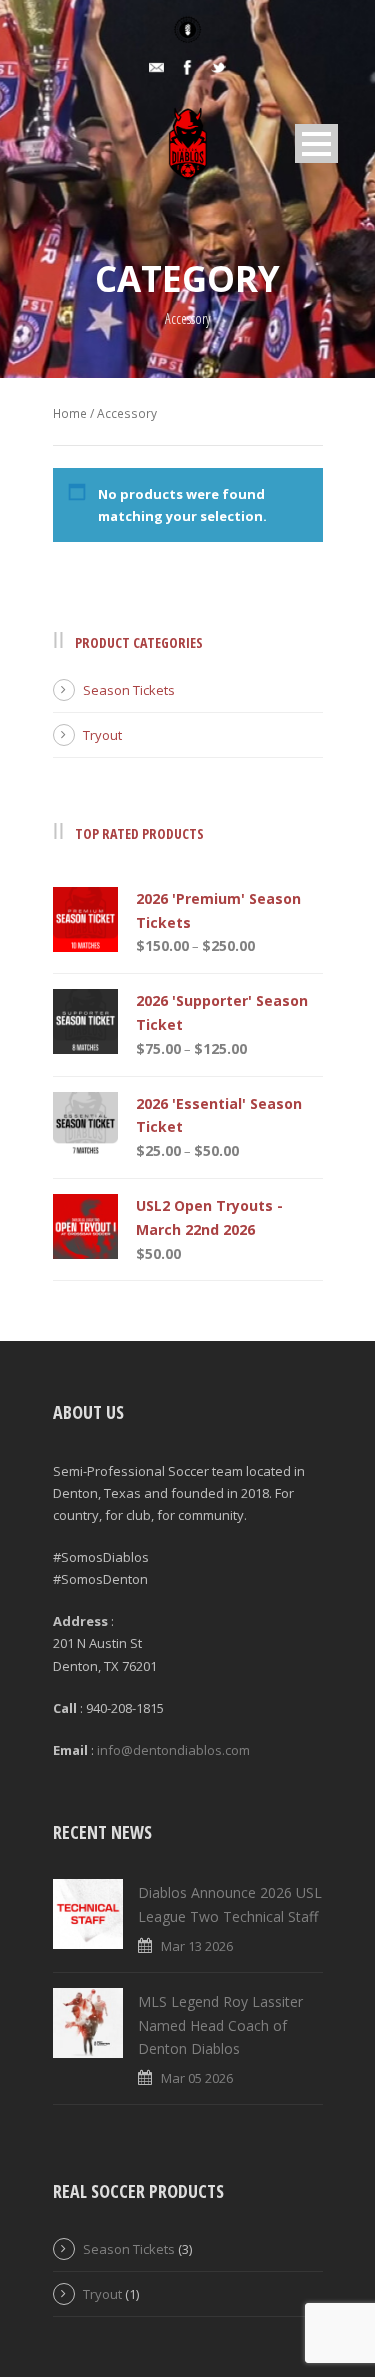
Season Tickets (129, 690)
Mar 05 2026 (197, 2078)
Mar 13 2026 (197, 1946)
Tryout (102, 735)
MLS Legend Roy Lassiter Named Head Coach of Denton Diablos (220, 2025)
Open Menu (316, 143)
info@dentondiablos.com (173, 1750)
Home (70, 413)
